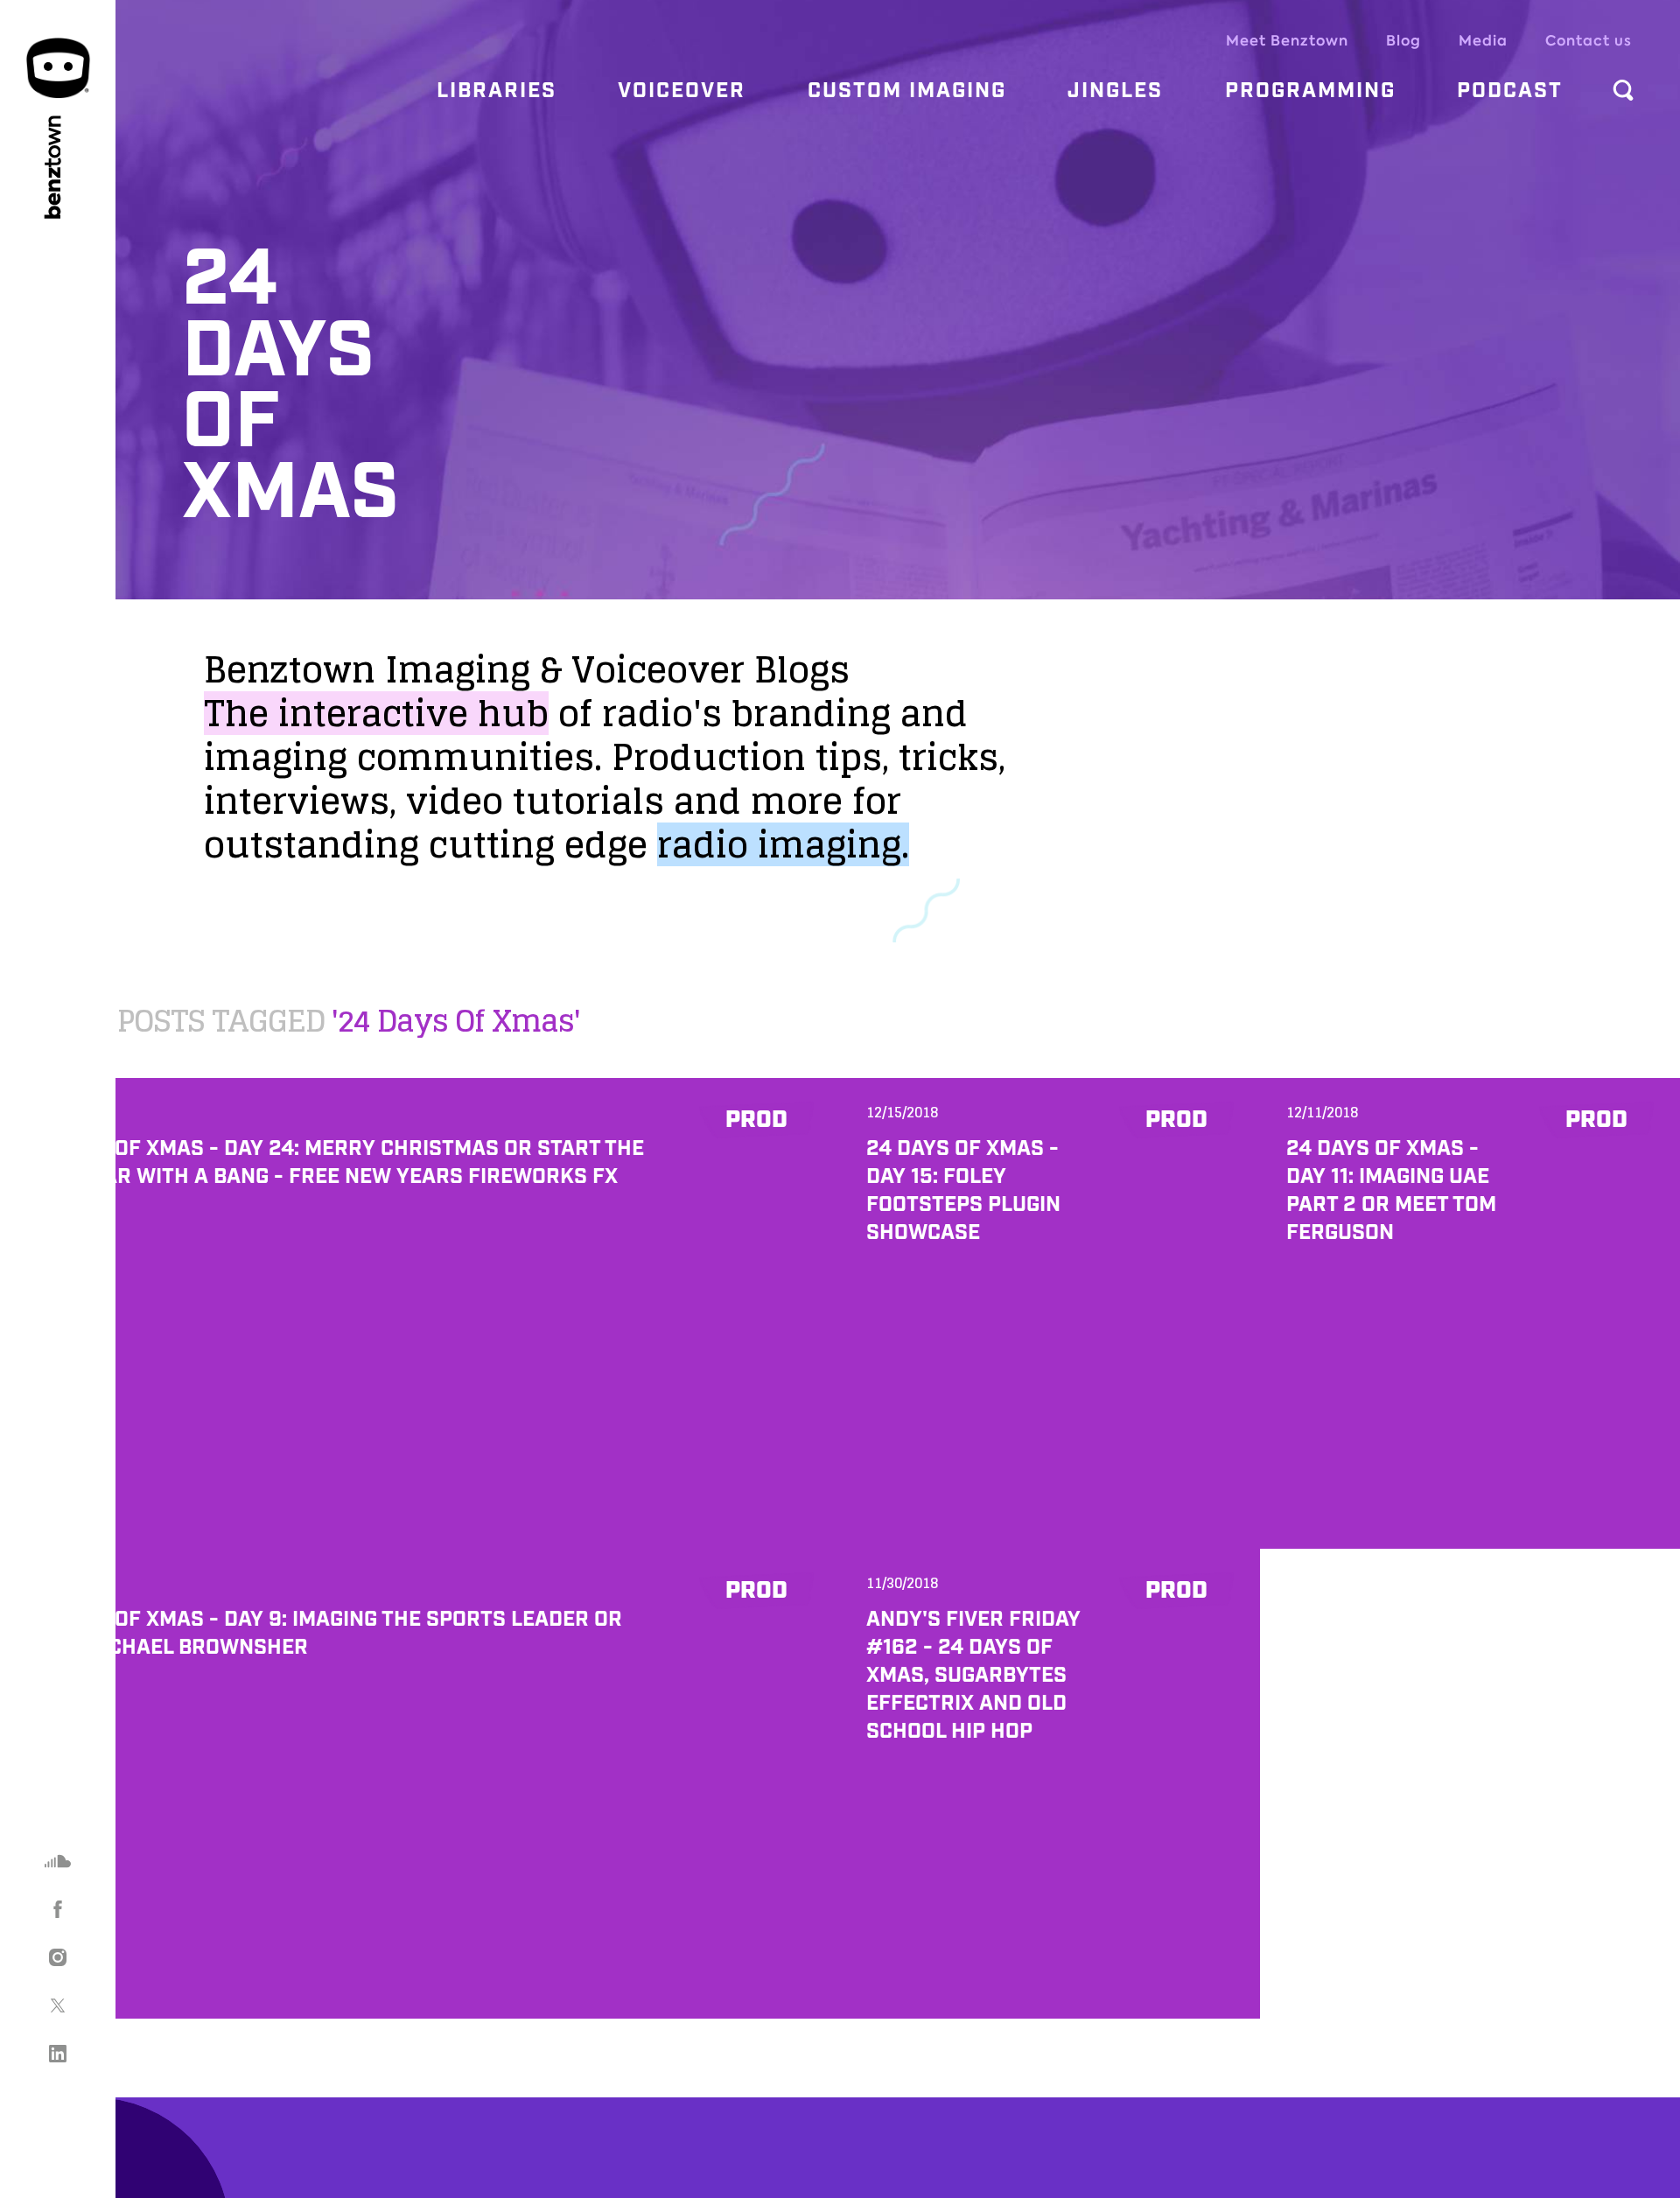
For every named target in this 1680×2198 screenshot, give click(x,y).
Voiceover (682, 91)
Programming (1310, 91)
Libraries (497, 91)
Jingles (1115, 91)
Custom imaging (907, 91)
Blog (1403, 41)
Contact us (1589, 41)
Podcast (1510, 91)
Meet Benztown (1287, 41)
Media (1483, 41)
